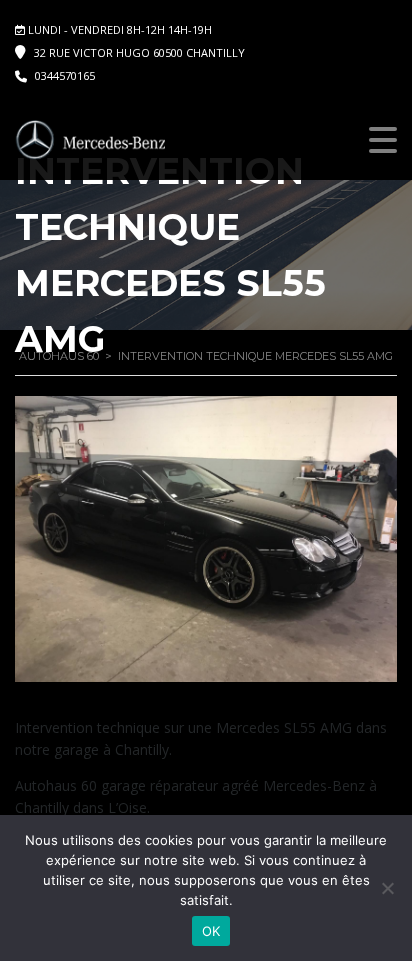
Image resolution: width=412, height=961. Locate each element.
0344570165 (65, 75)
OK (211, 931)
